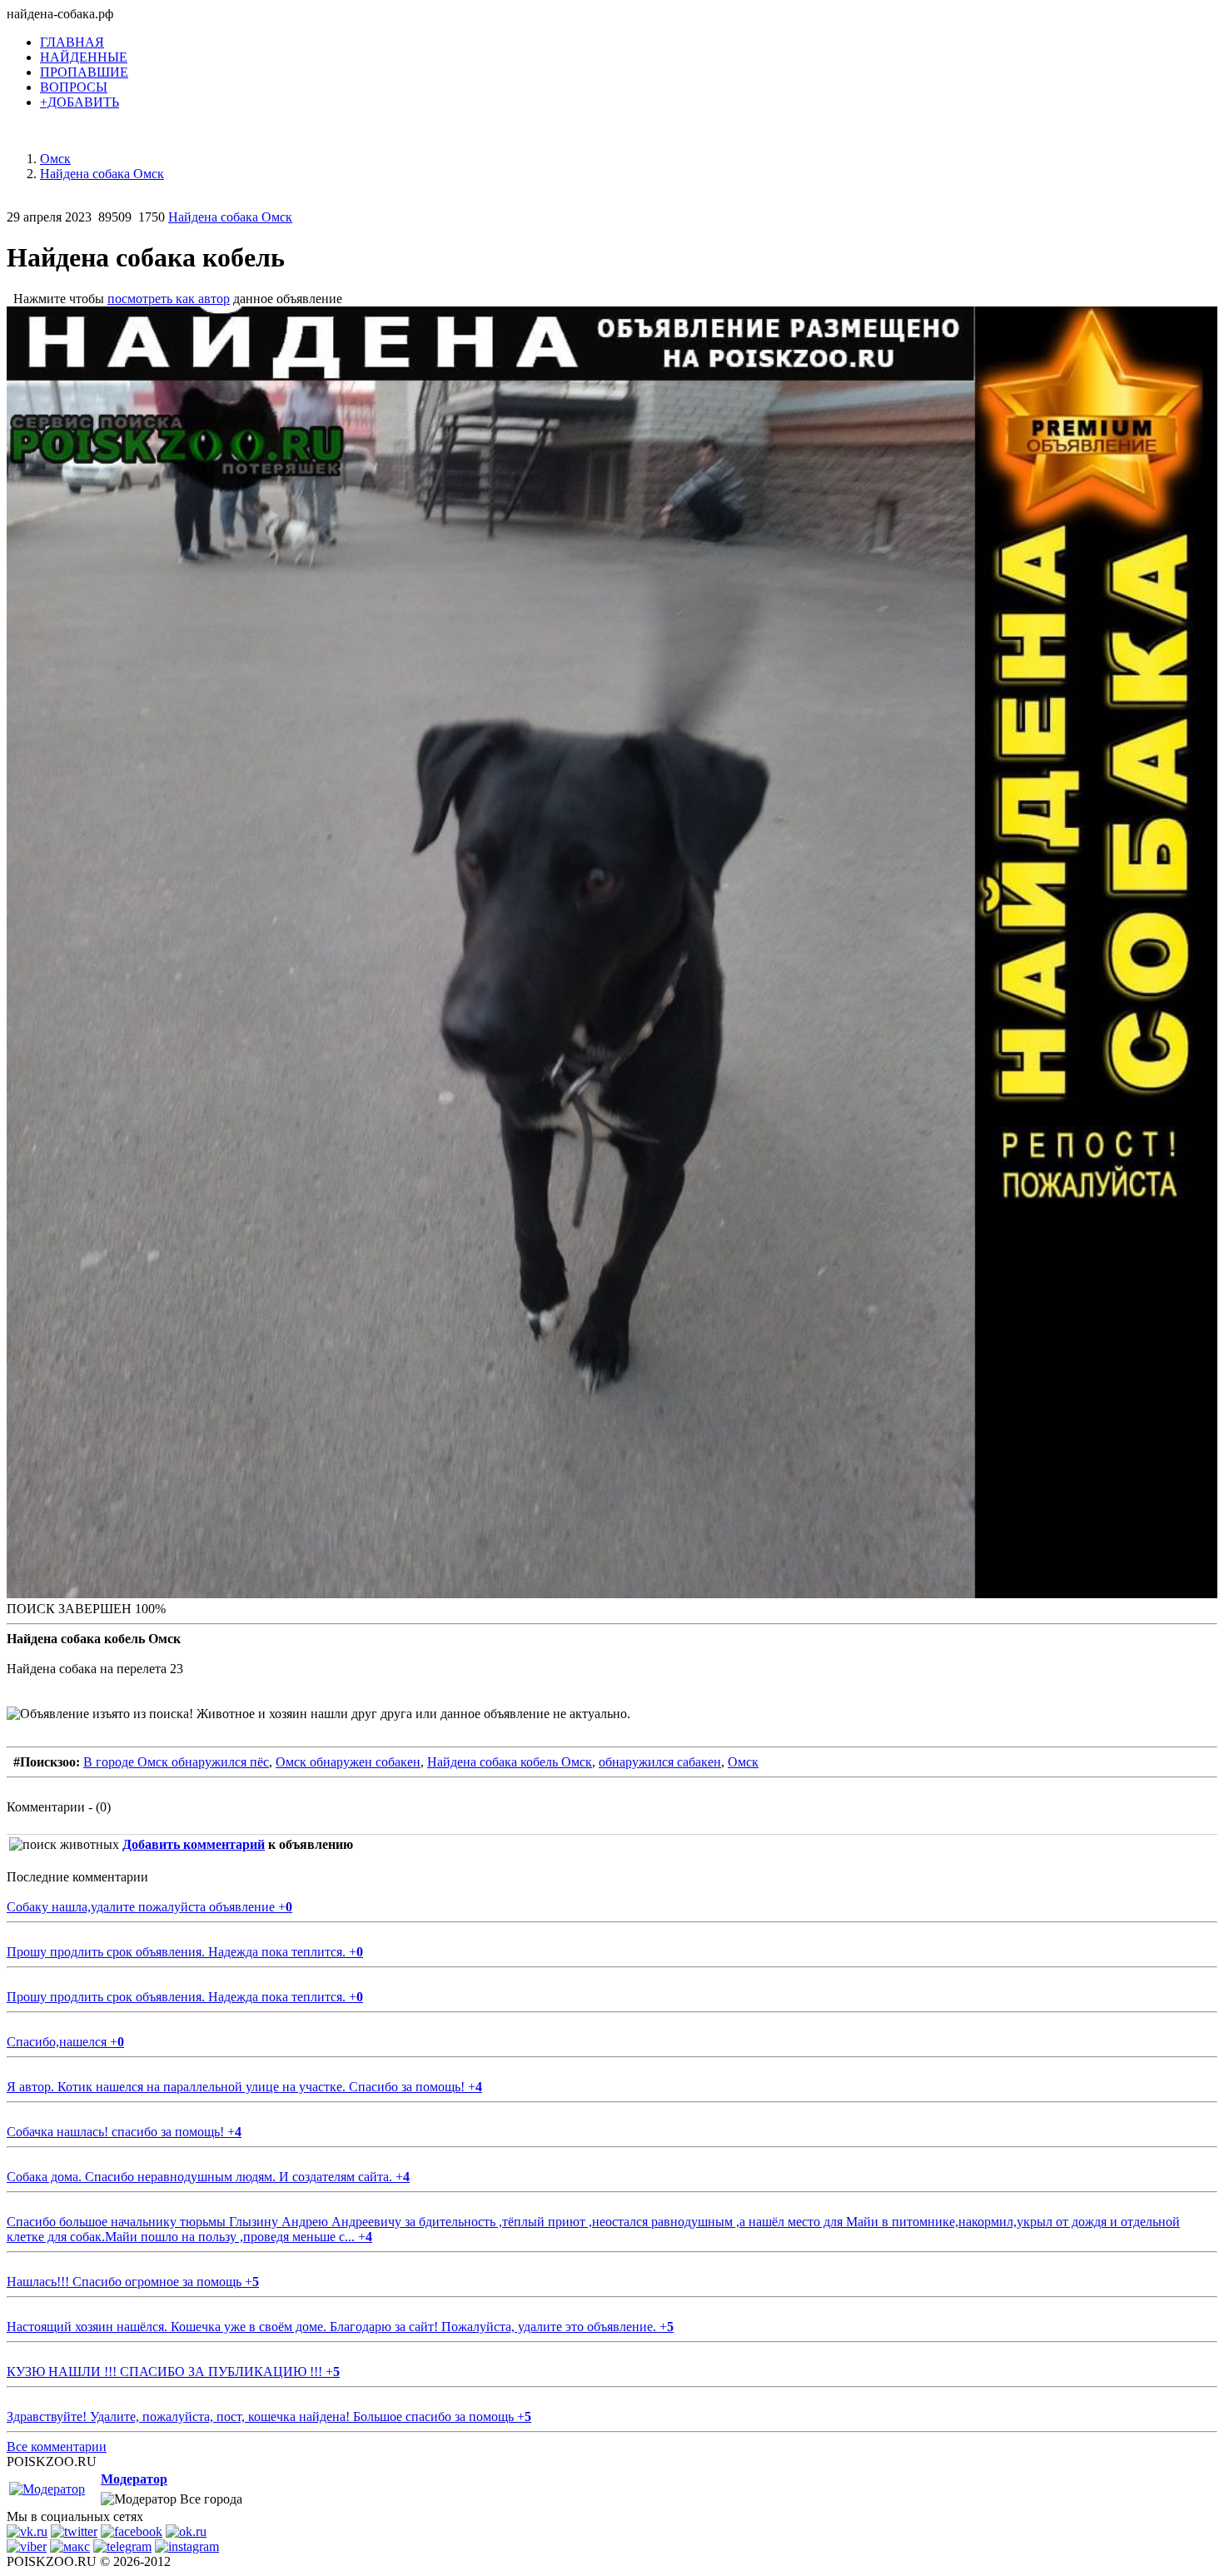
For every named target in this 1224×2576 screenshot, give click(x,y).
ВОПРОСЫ (74, 87)
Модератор (134, 2479)
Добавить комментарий (194, 1844)
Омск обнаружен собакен (348, 1762)
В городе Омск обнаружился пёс (176, 1762)
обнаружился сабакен (660, 1762)
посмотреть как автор (169, 299)
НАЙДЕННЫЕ (84, 57)
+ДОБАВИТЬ (80, 102)
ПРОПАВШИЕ (84, 72)
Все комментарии (57, 2446)
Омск (743, 1762)
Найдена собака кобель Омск (510, 1762)
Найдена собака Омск (230, 217)
